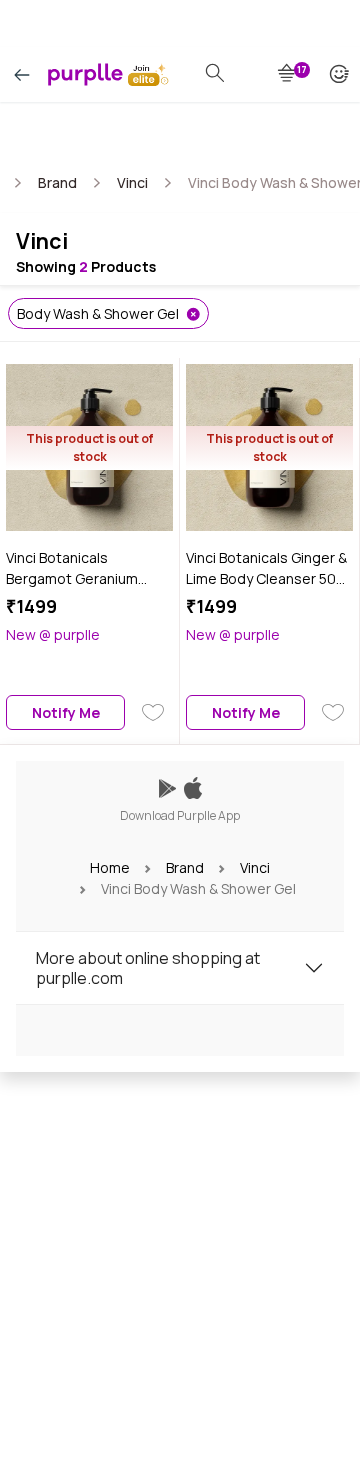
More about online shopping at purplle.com (148, 968)
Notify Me (66, 712)
